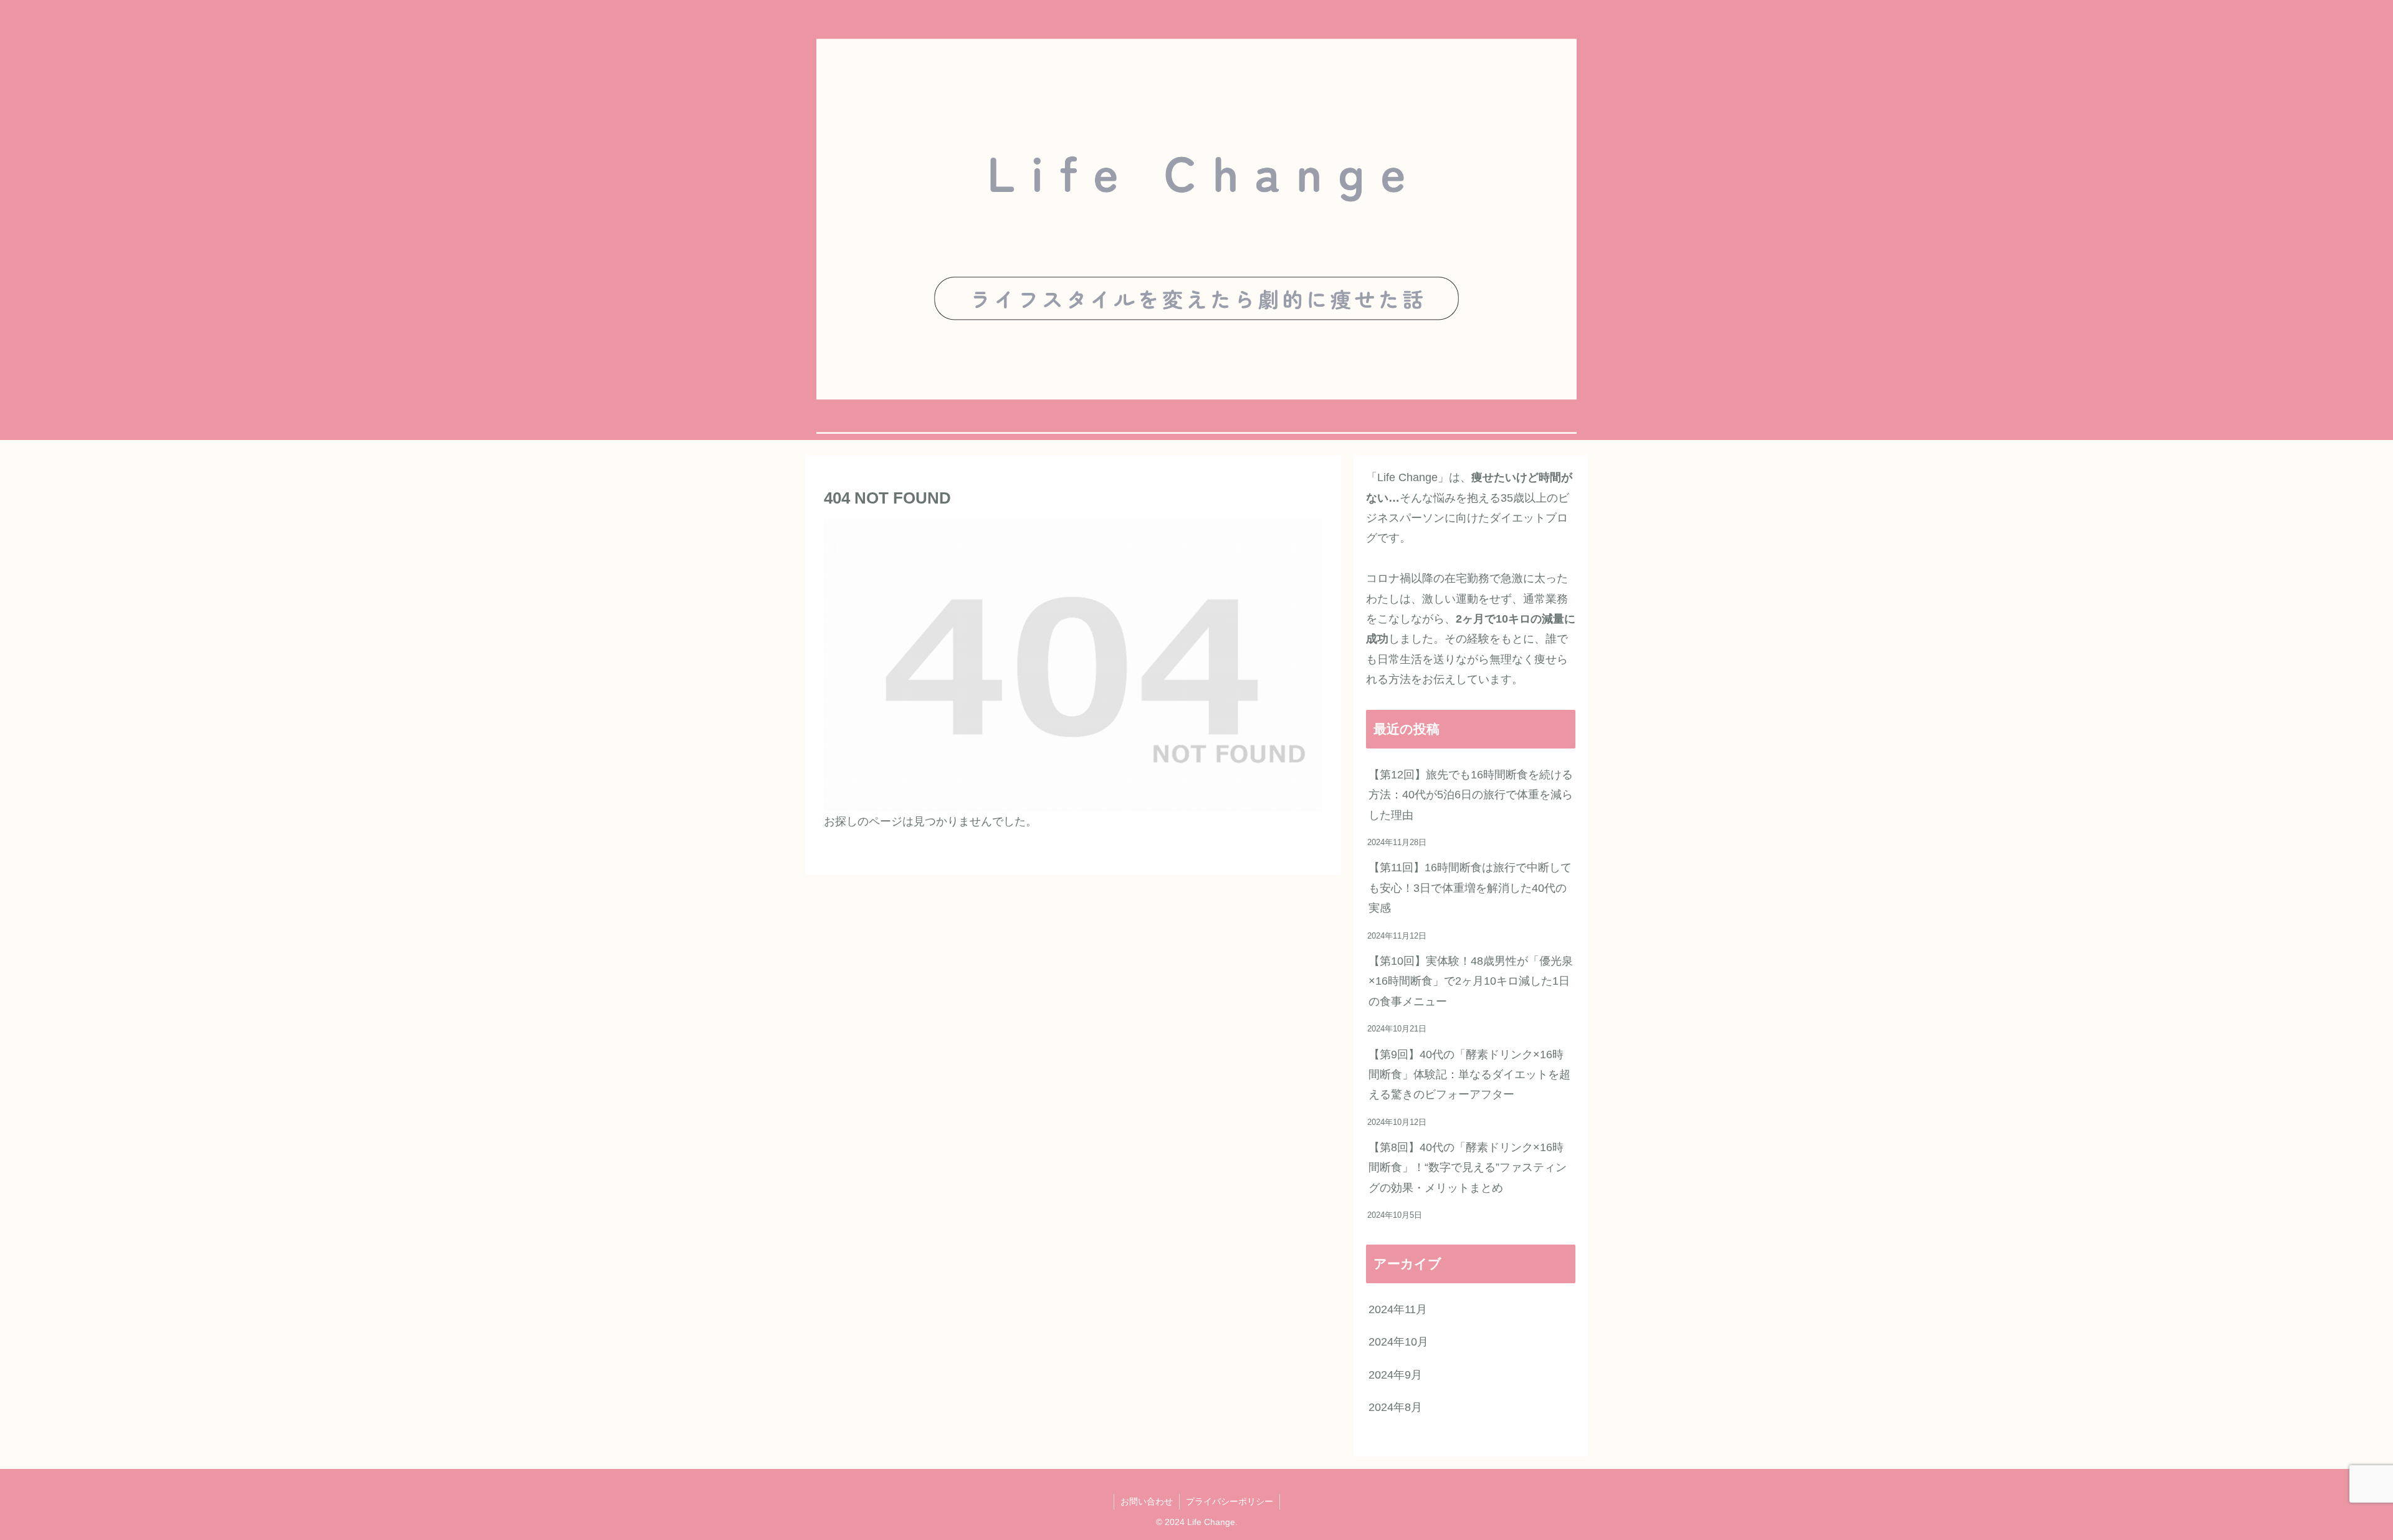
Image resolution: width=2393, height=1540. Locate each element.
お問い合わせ (1147, 1501)
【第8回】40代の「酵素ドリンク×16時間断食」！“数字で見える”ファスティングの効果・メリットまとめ (1468, 1168)
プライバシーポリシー (1230, 1501)
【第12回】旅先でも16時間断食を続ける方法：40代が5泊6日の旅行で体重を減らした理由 (1471, 795)
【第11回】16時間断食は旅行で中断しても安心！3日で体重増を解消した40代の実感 (1470, 888)
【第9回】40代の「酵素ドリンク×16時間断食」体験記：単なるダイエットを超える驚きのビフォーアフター (1469, 1075)
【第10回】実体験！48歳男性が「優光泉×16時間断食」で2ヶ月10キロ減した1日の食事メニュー (1471, 981)
